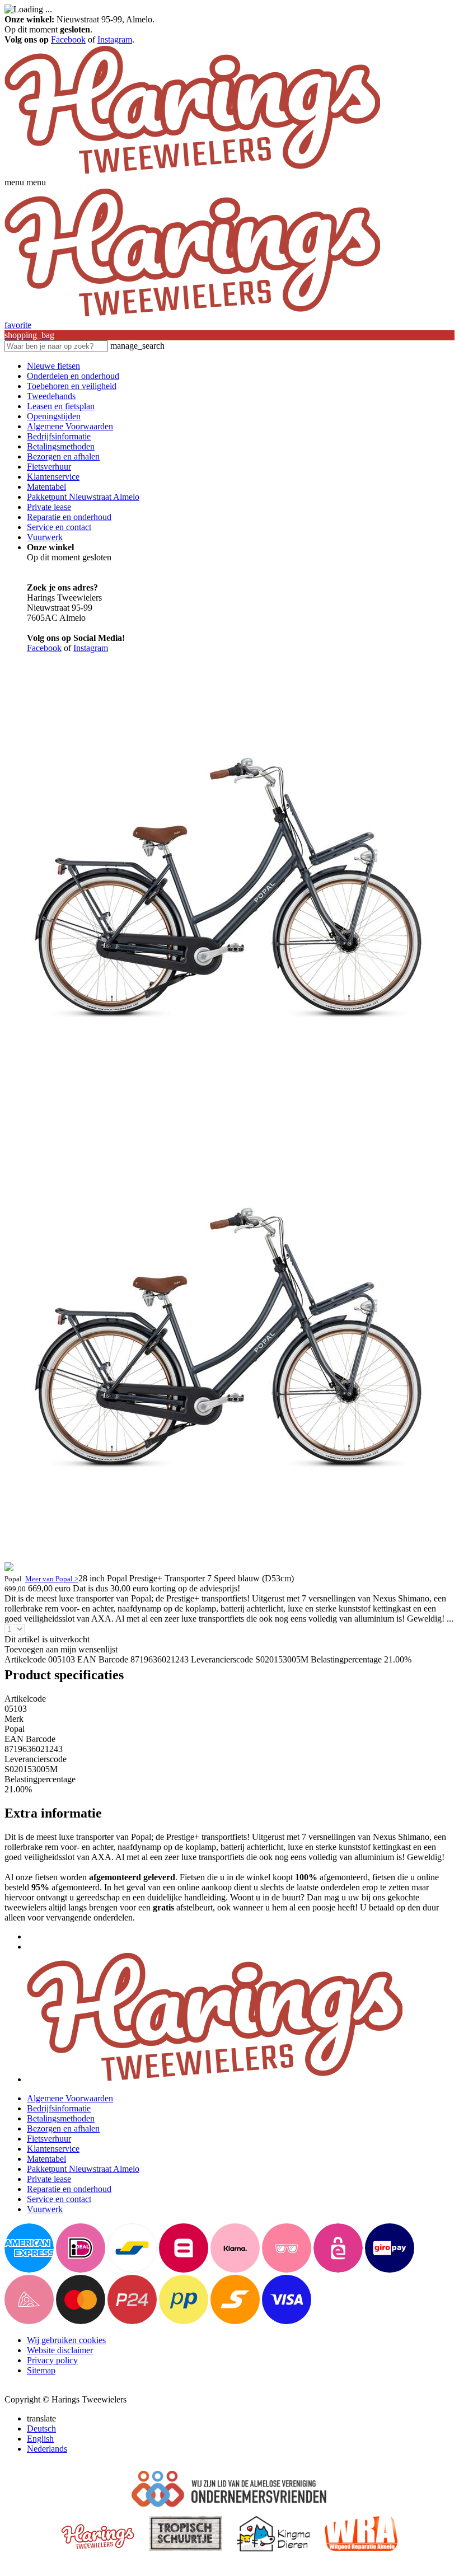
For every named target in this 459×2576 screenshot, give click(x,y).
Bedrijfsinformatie (59, 436)
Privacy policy (52, 2360)
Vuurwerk (45, 537)
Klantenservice (53, 477)
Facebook (68, 39)
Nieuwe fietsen (53, 366)
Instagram (115, 39)
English (40, 2439)
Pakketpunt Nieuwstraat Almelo (83, 497)
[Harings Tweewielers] (192, 172)
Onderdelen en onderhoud (73, 376)
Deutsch (41, 2429)
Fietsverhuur (49, 467)
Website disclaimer (60, 2350)
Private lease (49, 507)
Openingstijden (54, 416)
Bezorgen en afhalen (63, 456)
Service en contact (59, 527)
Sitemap (41, 2370)
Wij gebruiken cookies (66, 2340)
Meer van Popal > (52, 1579)
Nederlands (47, 2449)
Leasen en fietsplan (61, 406)
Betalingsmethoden (61, 446)
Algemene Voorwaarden (70, 426)
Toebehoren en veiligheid (72, 386)
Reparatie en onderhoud (69, 517)
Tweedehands (51, 396)
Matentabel (46, 487)
